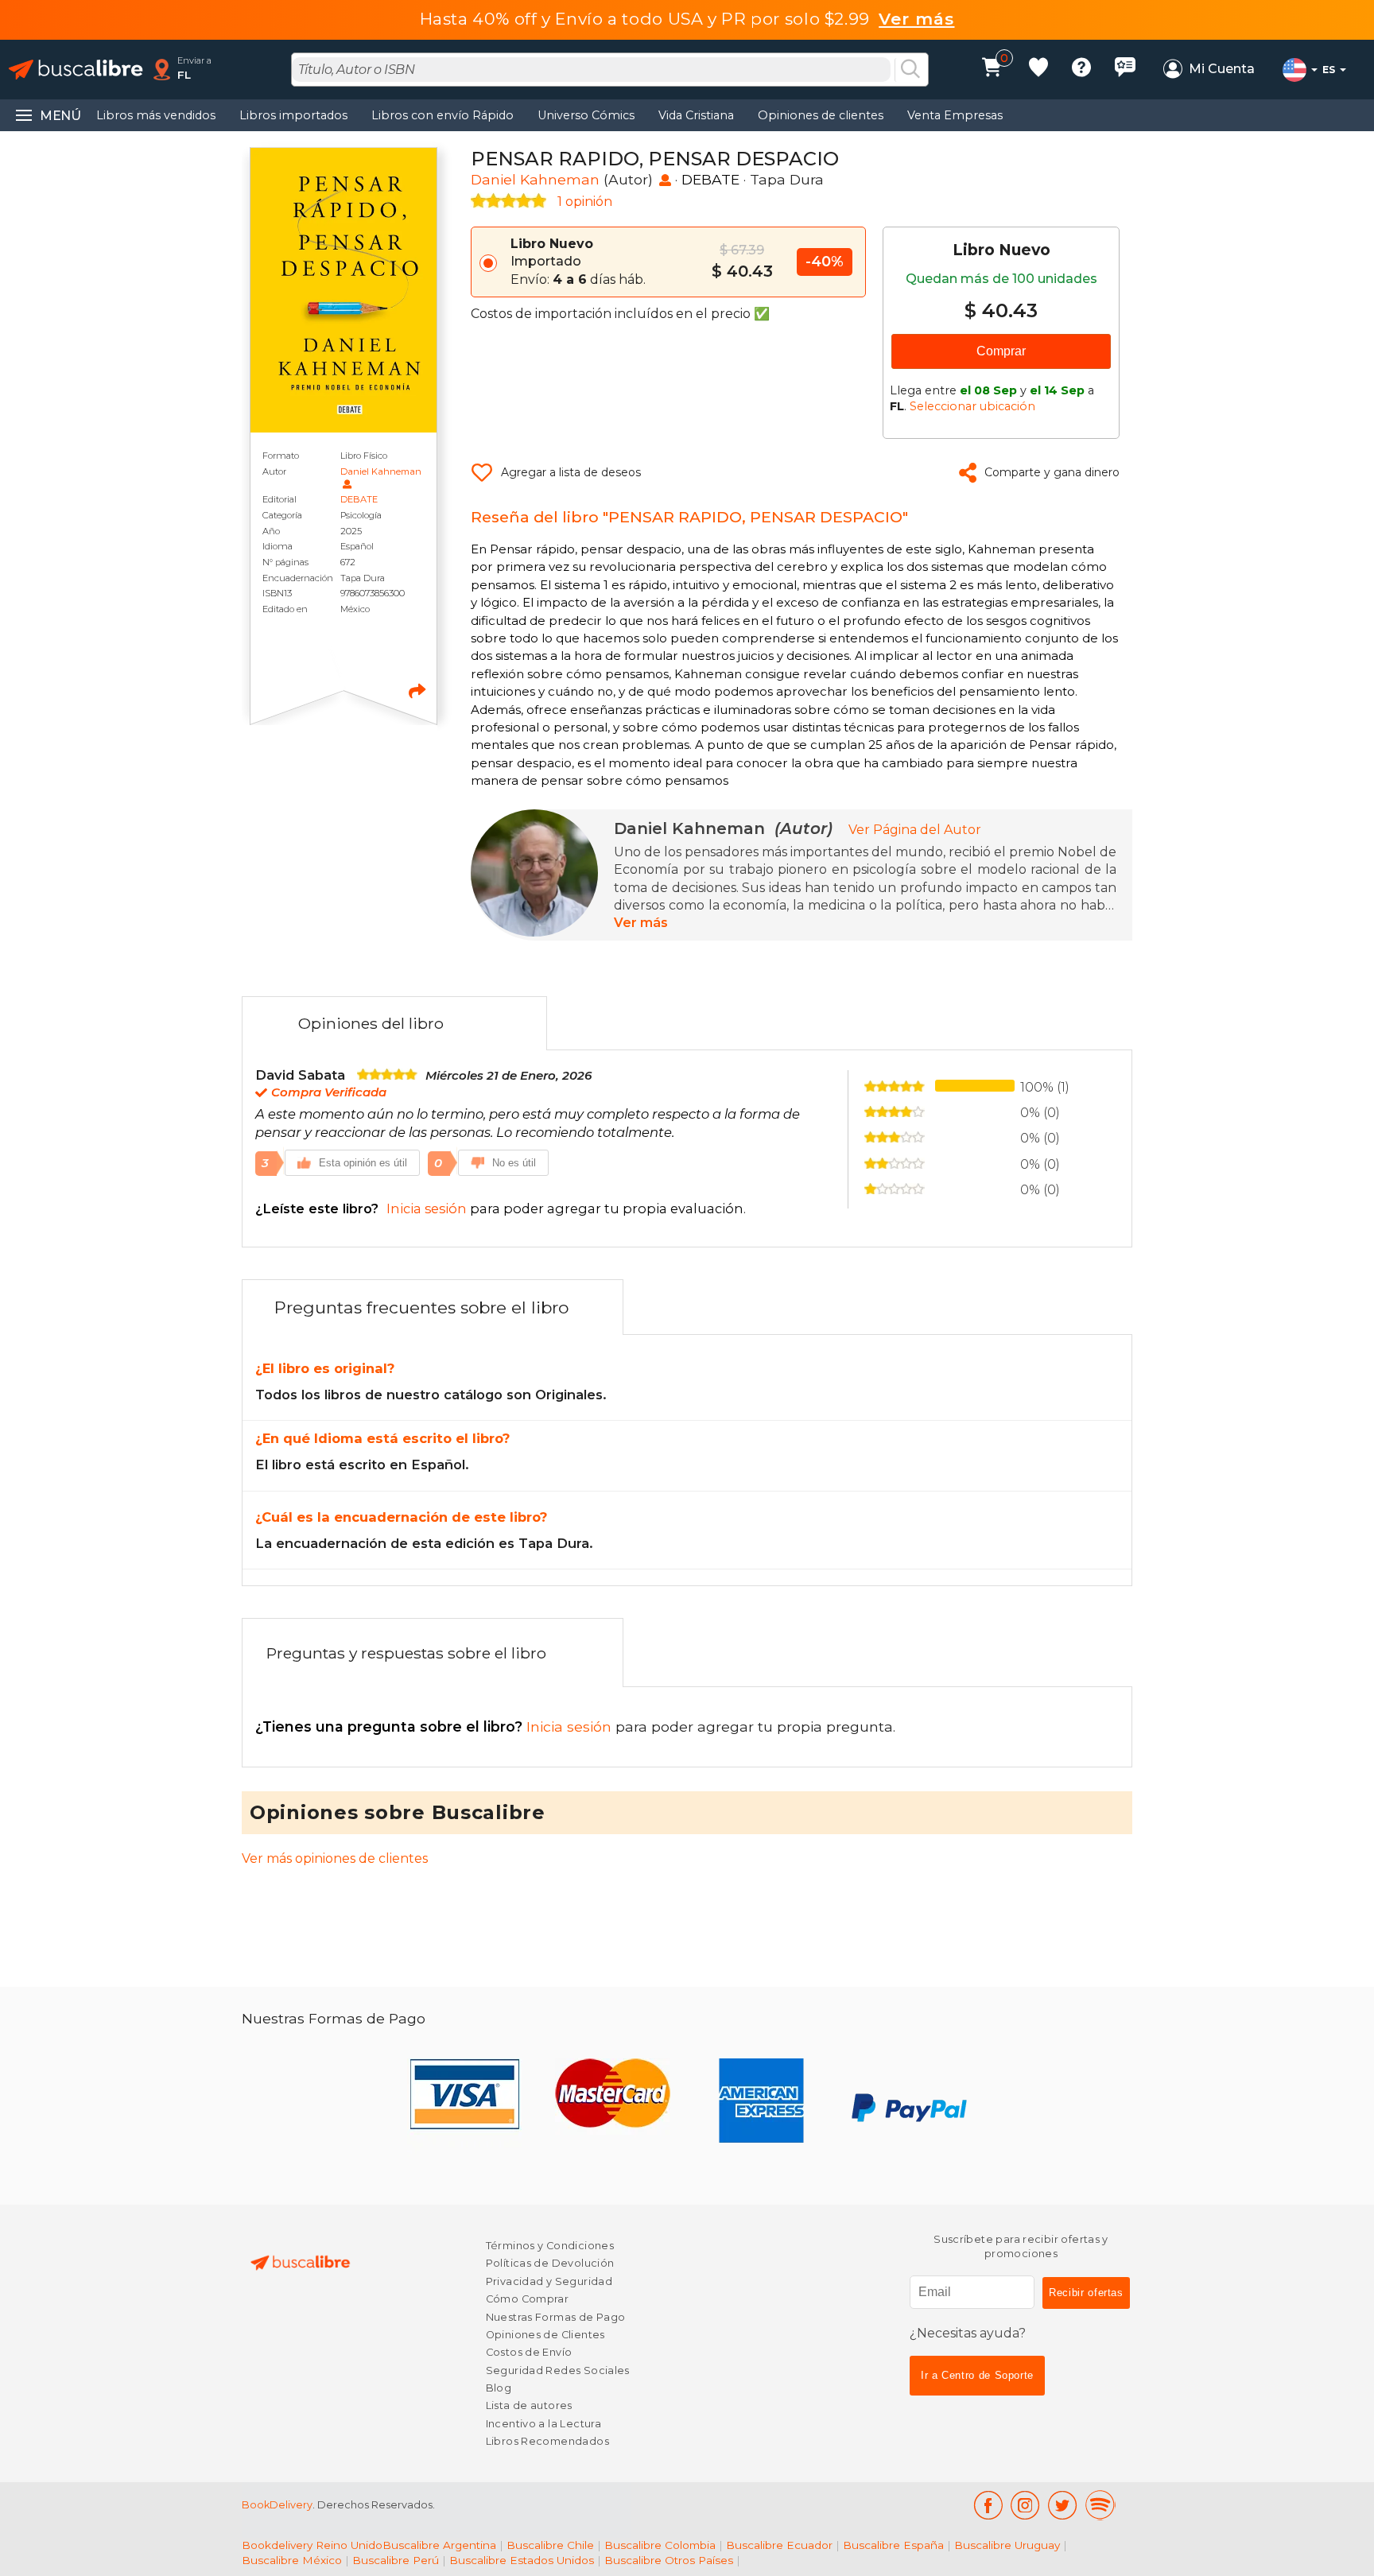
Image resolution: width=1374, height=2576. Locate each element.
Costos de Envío (529, 2352)
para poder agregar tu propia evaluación (499, 1208)
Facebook (988, 2505)
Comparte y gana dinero (1052, 472)
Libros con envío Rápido (442, 115)
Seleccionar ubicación (972, 406)
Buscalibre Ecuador (779, 2545)
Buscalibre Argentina (439, 2545)
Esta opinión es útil (363, 1163)
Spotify (1100, 2505)
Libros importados (293, 115)
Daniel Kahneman (381, 471)
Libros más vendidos (156, 115)
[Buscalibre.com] (76, 70)
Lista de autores (529, 2405)
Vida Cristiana (696, 115)
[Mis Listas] (1038, 70)
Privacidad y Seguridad (549, 2281)
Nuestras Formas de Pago (556, 2317)
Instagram (1025, 2505)
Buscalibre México (292, 2560)
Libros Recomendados (547, 2441)
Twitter (1063, 2505)
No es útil (514, 1163)
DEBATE (359, 499)
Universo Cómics (586, 115)
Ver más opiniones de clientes (335, 1858)
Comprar (1001, 351)
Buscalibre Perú (396, 2560)
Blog (499, 2388)
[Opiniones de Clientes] (1125, 70)
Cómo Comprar (528, 2299)
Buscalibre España (893, 2545)
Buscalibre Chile (550, 2545)
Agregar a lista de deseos (571, 472)
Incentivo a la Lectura (543, 2424)
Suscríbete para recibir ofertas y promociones (1021, 2246)
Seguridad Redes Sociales (558, 2370)
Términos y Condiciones (550, 2246)
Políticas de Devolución (550, 2263)
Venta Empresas (955, 115)
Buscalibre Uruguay (1007, 2545)
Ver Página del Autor (915, 830)
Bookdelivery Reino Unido (312, 2545)
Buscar (910, 70)
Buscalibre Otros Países (669, 2560)
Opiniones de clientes (821, 115)
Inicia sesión (435, 1726)
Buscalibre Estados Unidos (522, 2560)
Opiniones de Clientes (545, 2335)
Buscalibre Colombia (660, 2545)
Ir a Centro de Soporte (977, 2375)
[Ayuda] (1081, 70)
